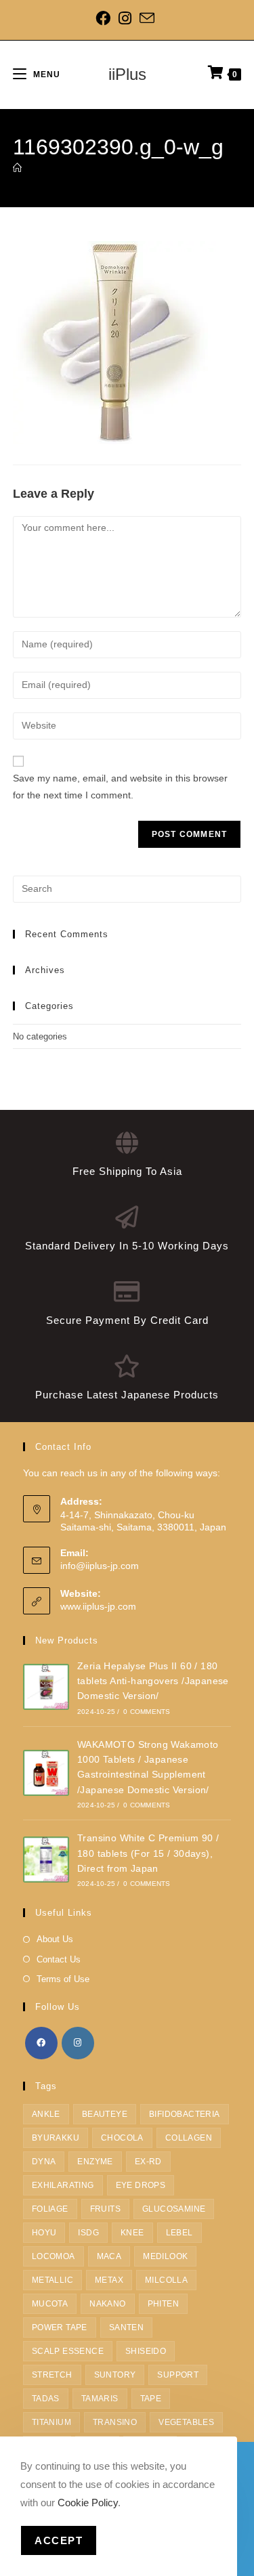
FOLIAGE (50, 2209)
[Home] (17, 168)
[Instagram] (125, 18)
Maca (109, 2256)
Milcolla (166, 2280)
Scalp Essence (68, 2351)
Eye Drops (141, 2185)
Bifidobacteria (185, 2114)
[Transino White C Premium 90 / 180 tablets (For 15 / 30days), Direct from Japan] (46, 1860)
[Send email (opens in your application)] (147, 18)
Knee (132, 2233)
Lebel (179, 2233)
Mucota (50, 2304)
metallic (52, 2280)
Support (178, 2375)
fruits (105, 2209)
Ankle (46, 2114)
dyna (44, 2162)
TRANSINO (115, 2422)
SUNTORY (115, 2375)
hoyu (44, 2233)
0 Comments (147, 1712)
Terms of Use (63, 1979)
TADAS (46, 2399)
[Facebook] (105, 18)
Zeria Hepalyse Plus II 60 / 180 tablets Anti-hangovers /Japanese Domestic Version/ (153, 1681)
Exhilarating (63, 2185)
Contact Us (59, 1959)
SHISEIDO (146, 2351)
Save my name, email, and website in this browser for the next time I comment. (120, 787)
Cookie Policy (88, 2503)
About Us (55, 1939)
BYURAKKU (56, 2138)
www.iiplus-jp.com (98, 1606)
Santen (126, 2327)
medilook (165, 2256)
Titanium (51, 2422)
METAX (109, 2280)
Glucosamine (174, 2209)
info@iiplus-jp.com (100, 1566)
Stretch (52, 2375)
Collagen (189, 2138)
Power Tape (60, 2327)
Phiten (163, 2304)
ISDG (88, 2233)
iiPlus (127, 74)
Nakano (107, 2304)
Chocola (122, 2138)
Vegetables (186, 2422)
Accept (59, 2540)
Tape (151, 2399)
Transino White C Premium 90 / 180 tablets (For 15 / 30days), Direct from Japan (148, 1853)
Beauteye (105, 2114)
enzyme (95, 2162)
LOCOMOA (54, 2256)
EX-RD (148, 2162)
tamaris (100, 2399)
